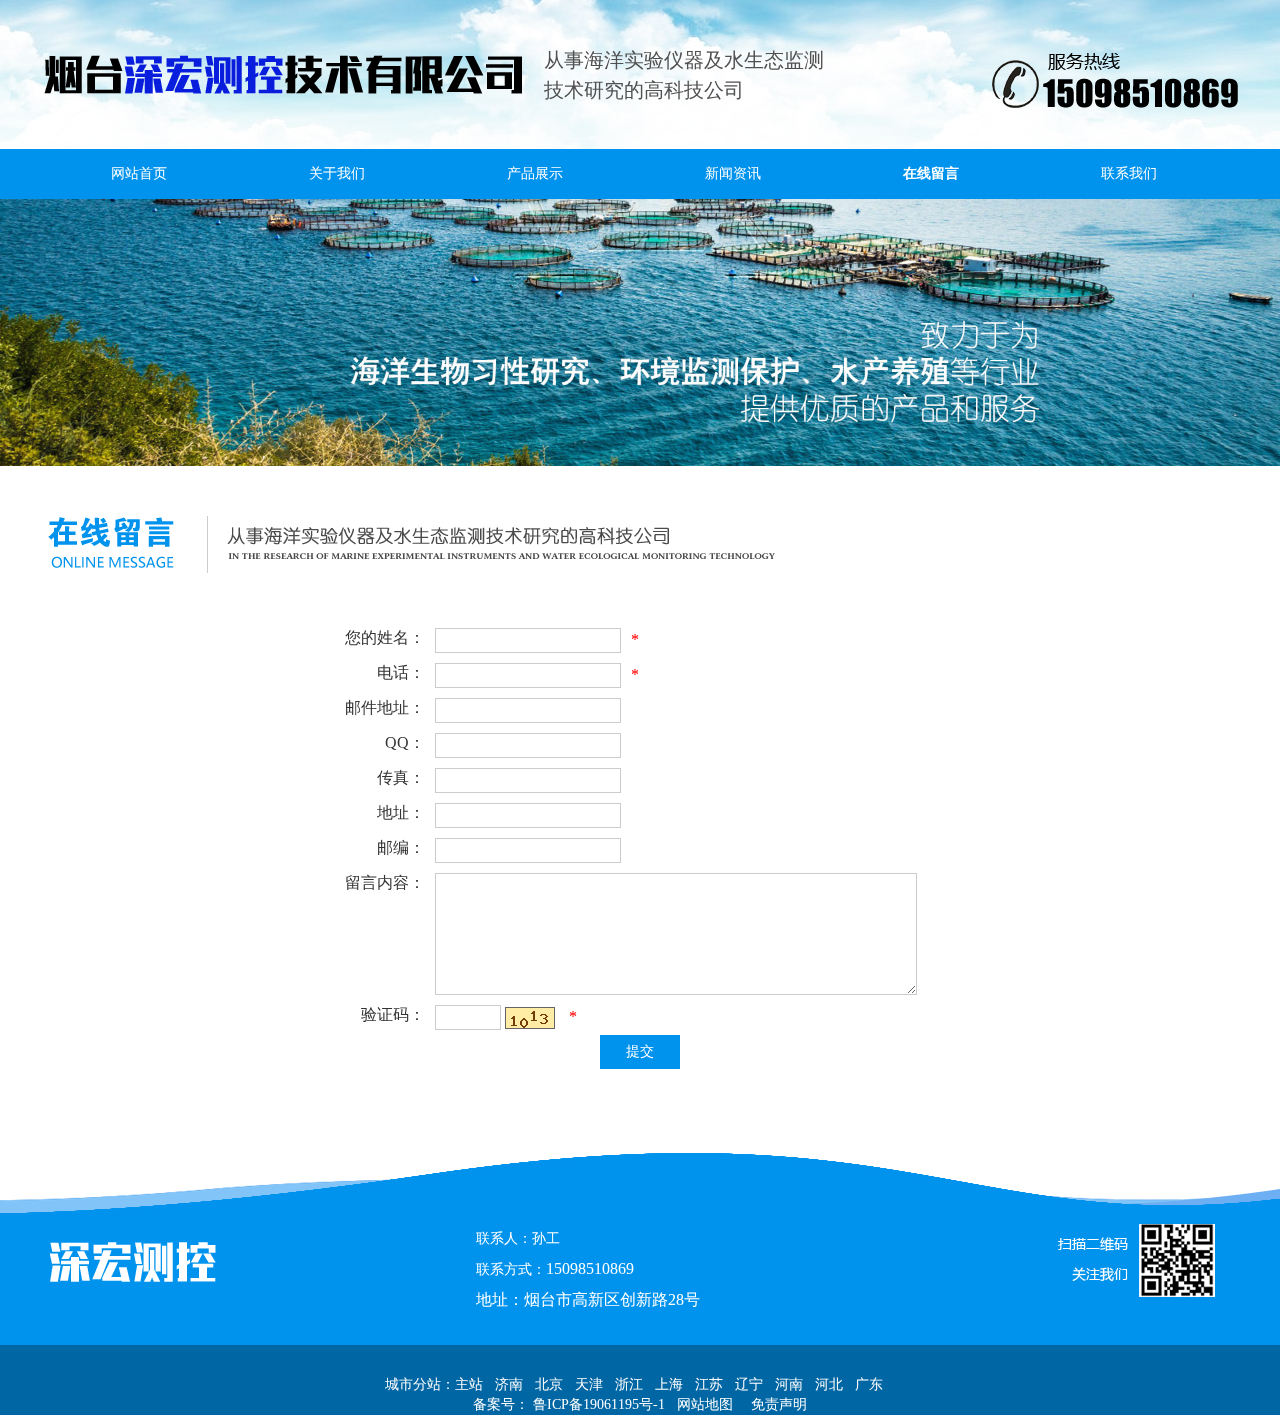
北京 (549, 1384)
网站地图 (703, 1404)
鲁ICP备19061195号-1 (597, 1404)
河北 (829, 1384)
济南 (509, 1384)
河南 (789, 1384)
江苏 (709, 1384)
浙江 (629, 1384)
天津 (589, 1384)
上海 (669, 1384)
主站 (469, 1384)
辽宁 (749, 1384)
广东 (869, 1384)
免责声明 (779, 1404)
